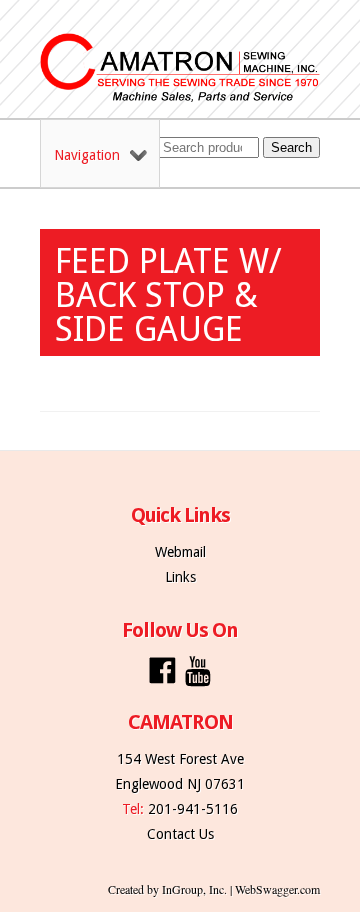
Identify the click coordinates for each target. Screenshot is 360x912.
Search (291, 147)
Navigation (87, 155)
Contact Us (180, 834)
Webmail (180, 552)
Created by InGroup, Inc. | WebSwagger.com (214, 889)
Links (180, 577)
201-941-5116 (193, 809)
